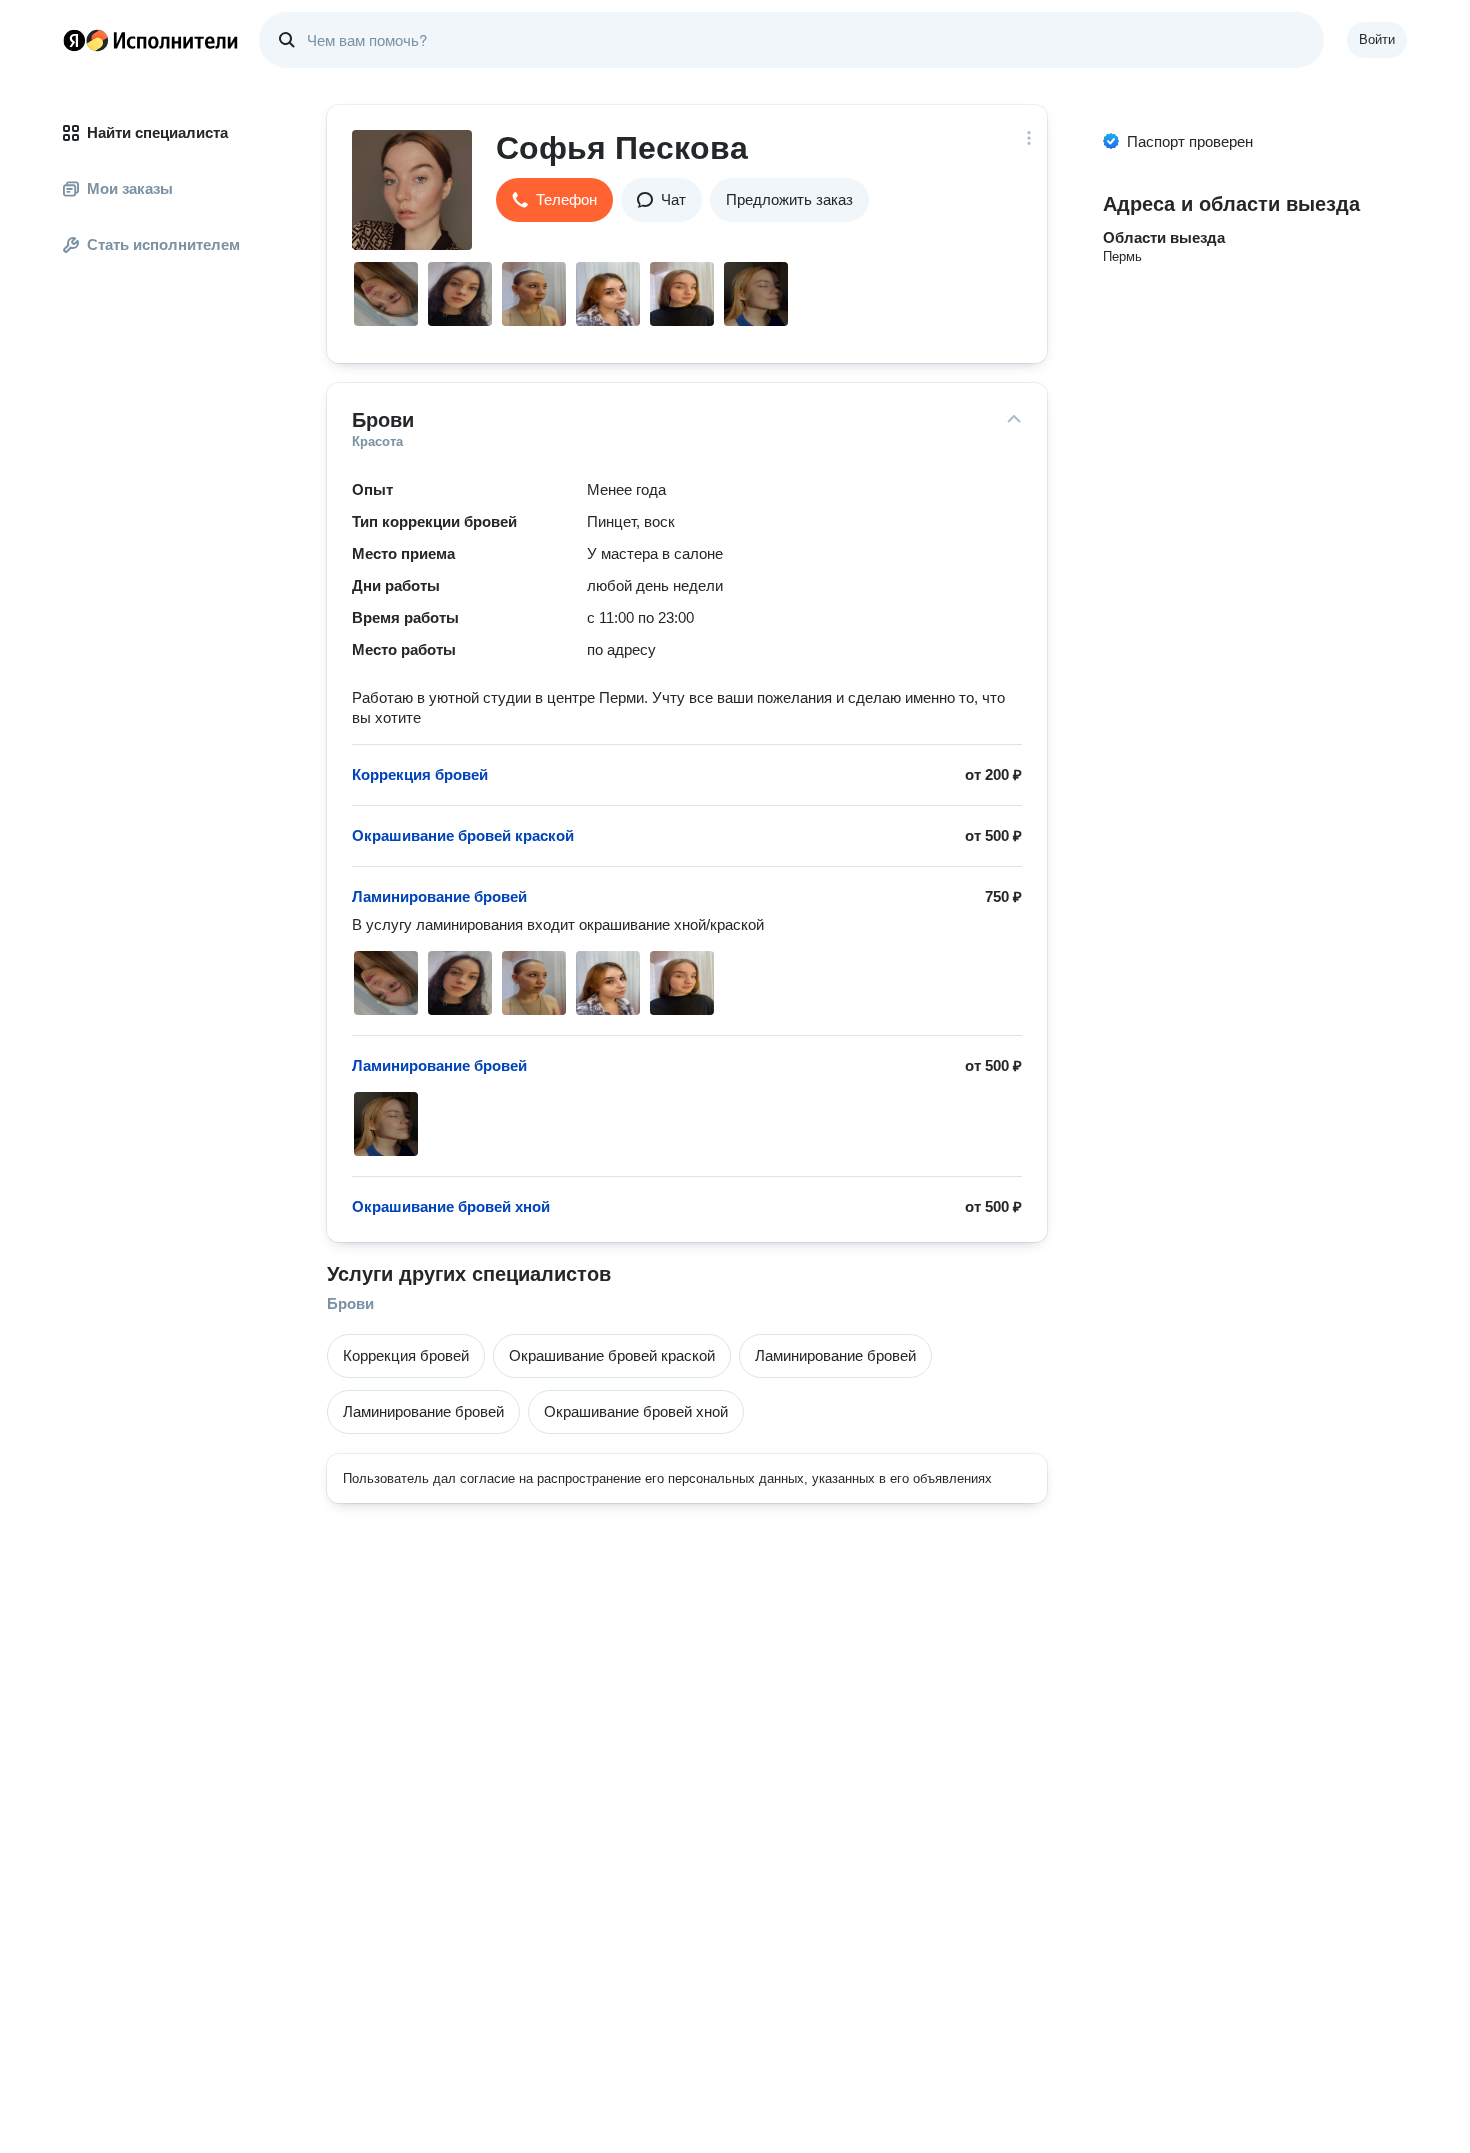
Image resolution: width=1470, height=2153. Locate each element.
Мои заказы (130, 188)
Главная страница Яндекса (74, 40)
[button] (554, 200)
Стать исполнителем (163, 244)
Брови (350, 1303)
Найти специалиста (157, 132)
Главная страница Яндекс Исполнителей (151, 40)
